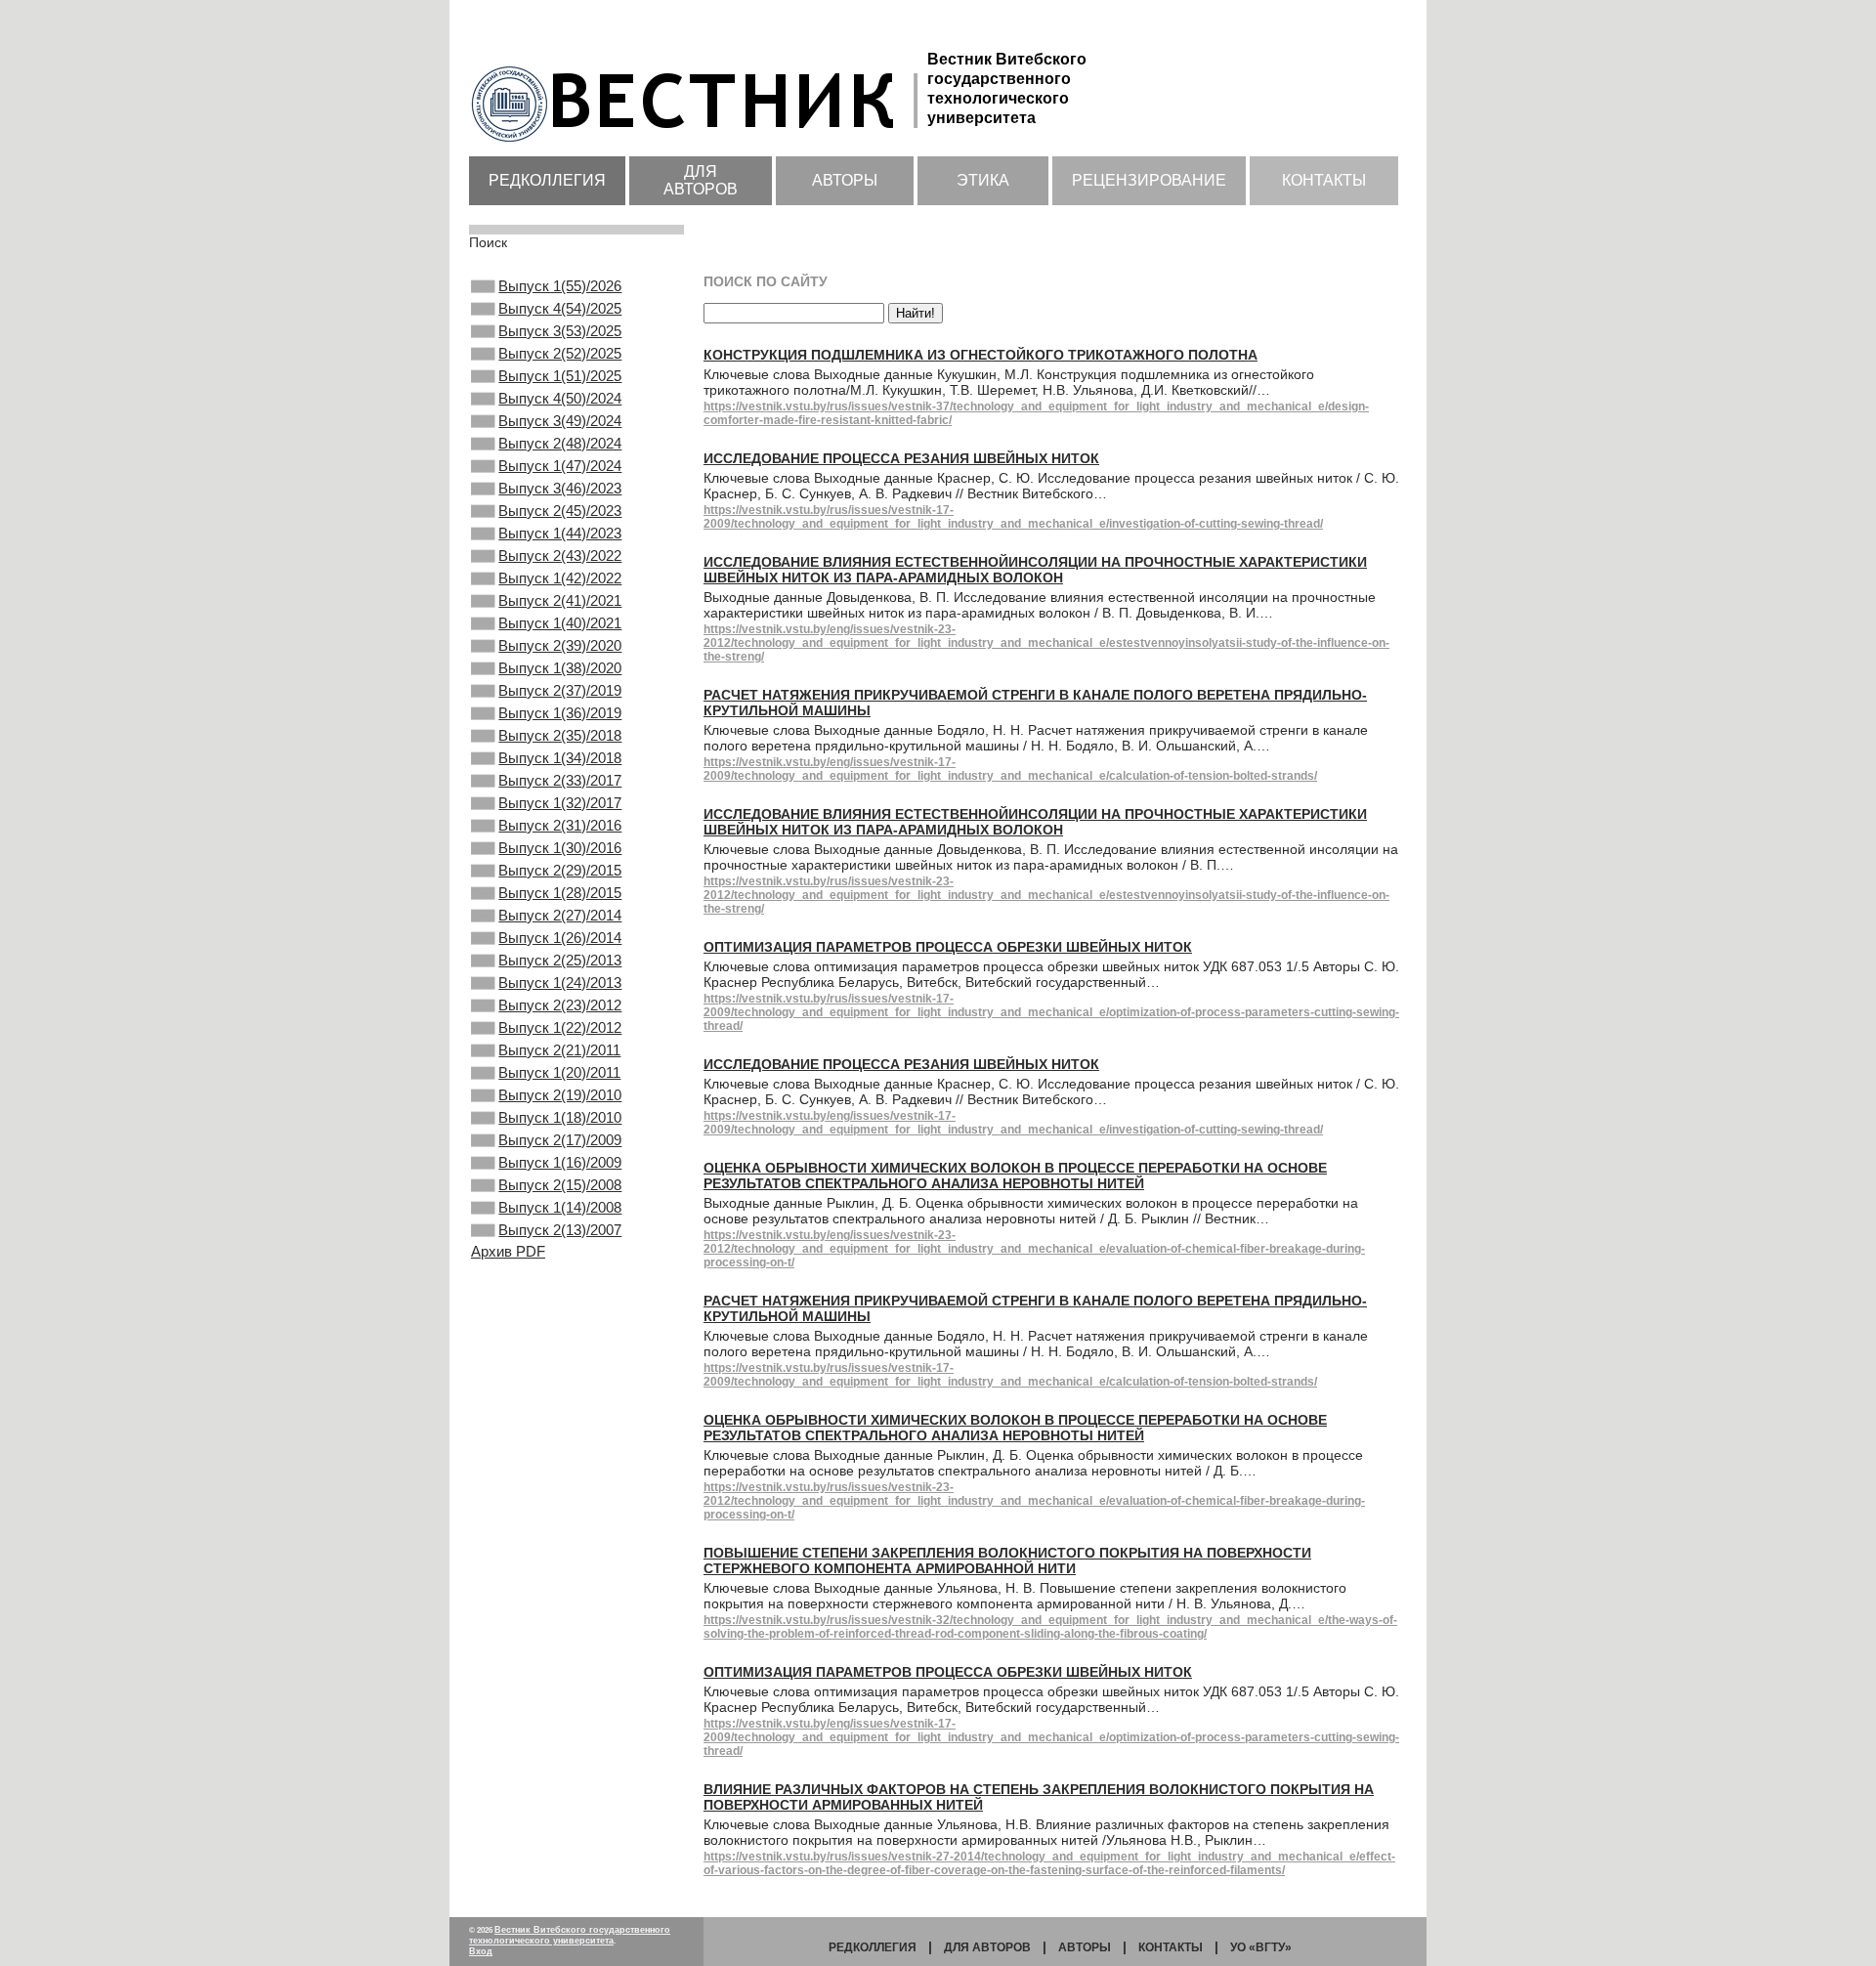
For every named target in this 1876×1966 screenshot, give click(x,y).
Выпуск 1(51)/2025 (560, 376)
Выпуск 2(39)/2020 (560, 645)
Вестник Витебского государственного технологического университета (570, 1935)
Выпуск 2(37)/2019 (560, 690)
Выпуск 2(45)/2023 (560, 511)
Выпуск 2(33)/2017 (560, 780)
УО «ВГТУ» (1261, 1947)
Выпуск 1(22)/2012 (560, 1027)
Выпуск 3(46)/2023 (560, 488)
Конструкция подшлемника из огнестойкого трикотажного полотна (981, 355)
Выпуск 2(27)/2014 (560, 915)
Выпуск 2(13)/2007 (560, 1230)
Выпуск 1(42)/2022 (560, 578)
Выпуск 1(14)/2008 (560, 1207)
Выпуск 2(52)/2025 (560, 353)
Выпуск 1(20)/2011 (559, 1072)
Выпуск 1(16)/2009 (560, 1162)
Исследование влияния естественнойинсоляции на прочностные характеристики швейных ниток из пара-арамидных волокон (1035, 570)
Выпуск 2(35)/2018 (560, 735)
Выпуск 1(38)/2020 (560, 668)
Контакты (1324, 180)
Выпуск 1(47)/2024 (560, 466)
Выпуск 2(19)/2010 (560, 1095)
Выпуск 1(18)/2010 (560, 1117)
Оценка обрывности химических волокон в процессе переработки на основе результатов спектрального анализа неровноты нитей (1015, 1175)
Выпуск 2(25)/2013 (560, 960)
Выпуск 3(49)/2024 (560, 421)
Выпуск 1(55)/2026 (560, 286)
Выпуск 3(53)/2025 (560, 331)
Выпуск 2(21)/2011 (559, 1050)
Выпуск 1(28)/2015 (560, 893)
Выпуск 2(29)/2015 (560, 870)
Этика (983, 180)
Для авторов (701, 180)
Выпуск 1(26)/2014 (560, 938)
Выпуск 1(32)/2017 (560, 803)
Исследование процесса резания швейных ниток (901, 458)
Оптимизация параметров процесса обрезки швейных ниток (948, 947)
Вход (481, 1951)
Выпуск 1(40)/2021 (560, 623)
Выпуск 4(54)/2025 (560, 308)
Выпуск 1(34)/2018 (560, 758)
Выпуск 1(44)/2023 (560, 533)
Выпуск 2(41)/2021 (560, 600)
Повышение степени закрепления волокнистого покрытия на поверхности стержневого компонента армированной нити (1007, 1560)
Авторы (845, 180)
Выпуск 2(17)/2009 (560, 1140)
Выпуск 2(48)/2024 (560, 443)
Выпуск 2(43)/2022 (560, 556)
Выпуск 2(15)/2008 (560, 1185)
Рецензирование (1149, 180)
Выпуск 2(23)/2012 (560, 1005)
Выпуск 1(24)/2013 (560, 983)
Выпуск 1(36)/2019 (560, 713)
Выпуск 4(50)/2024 (560, 398)
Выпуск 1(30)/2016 (560, 848)
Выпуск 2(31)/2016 (560, 825)
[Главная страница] (698, 144)
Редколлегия (547, 180)
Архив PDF (508, 1251)
